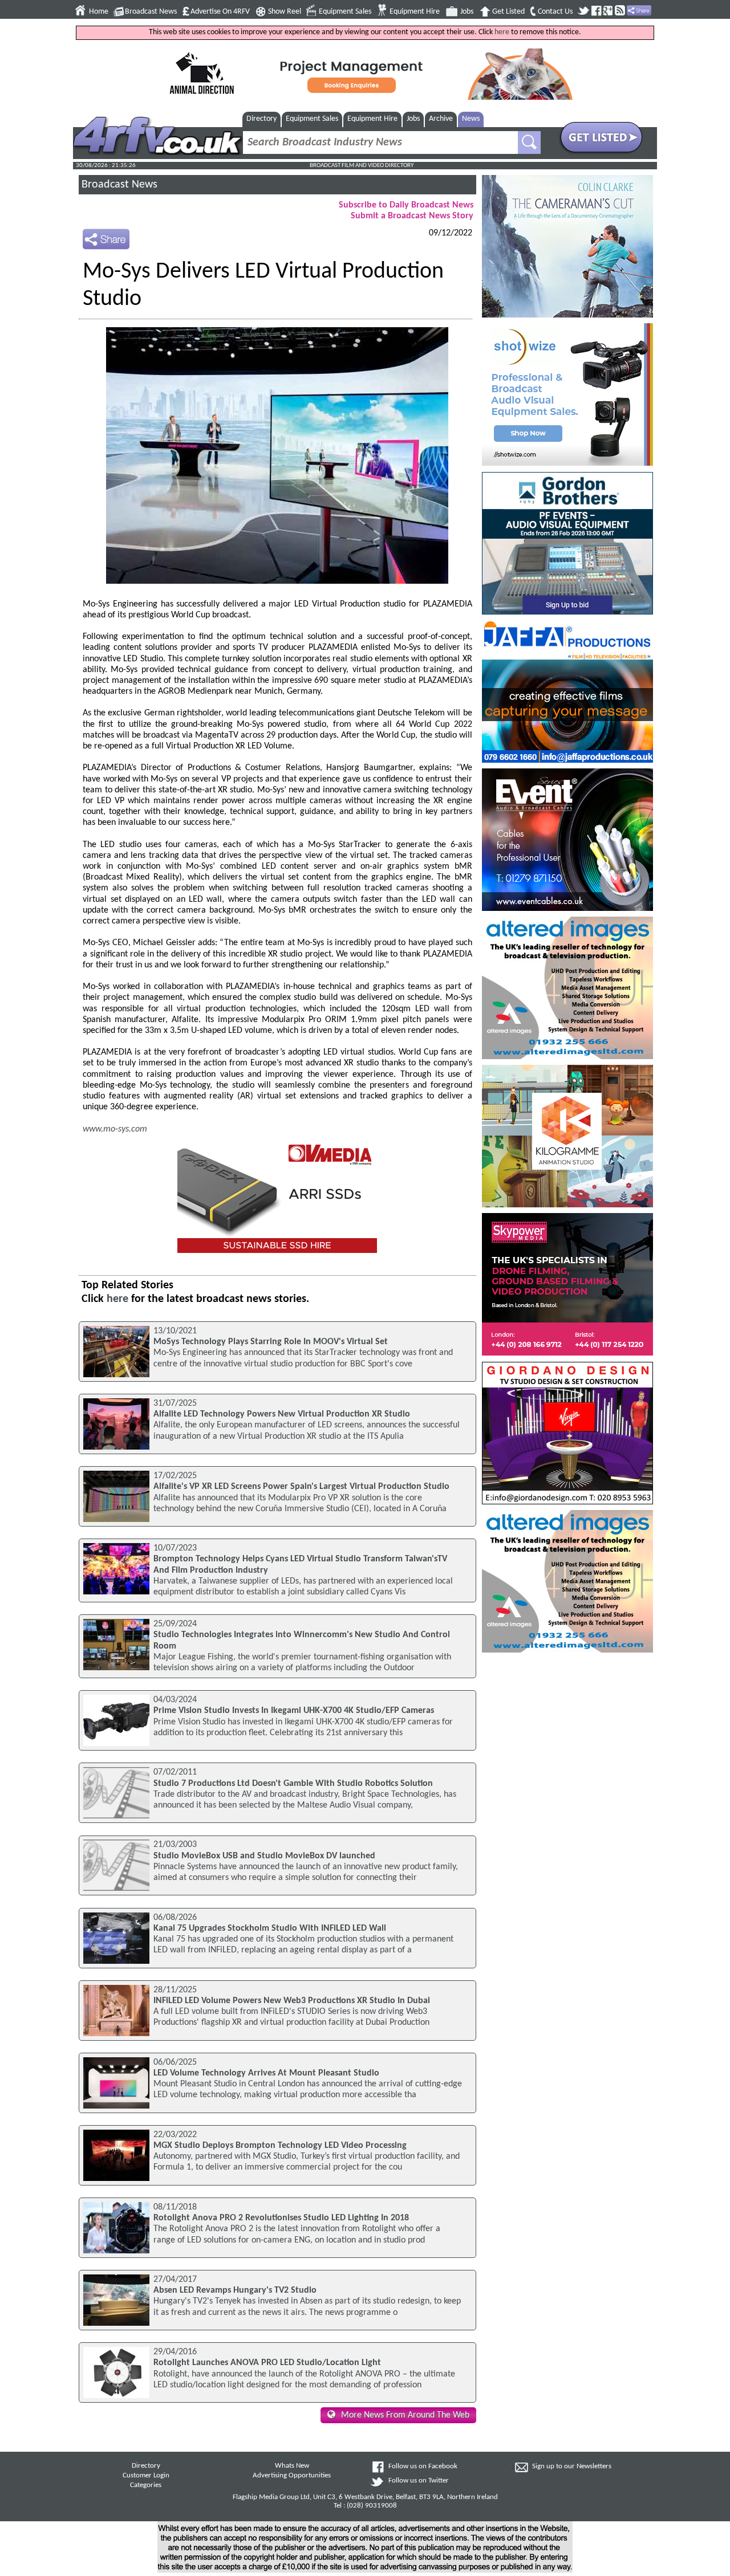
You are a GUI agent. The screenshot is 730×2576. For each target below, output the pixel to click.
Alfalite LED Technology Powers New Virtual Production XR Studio (282, 1414)
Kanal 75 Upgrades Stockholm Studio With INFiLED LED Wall (270, 1928)
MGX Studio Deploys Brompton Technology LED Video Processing (280, 2146)
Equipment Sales (345, 12)
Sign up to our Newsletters (572, 2467)
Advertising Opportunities (292, 2476)
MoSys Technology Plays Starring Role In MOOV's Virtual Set (271, 1342)
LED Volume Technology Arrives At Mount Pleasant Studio (266, 2073)
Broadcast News (151, 12)
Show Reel (285, 12)
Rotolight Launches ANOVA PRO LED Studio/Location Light (267, 2363)
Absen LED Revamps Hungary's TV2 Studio (235, 2290)
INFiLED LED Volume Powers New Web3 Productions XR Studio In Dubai (292, 2001)
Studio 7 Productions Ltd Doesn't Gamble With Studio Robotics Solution (293, 1784)
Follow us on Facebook (423, 2467)
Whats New (292, 2466)
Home (99, 12)
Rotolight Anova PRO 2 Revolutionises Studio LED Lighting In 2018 (281, 2218)
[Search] (529, 143)
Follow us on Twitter (419, 2481)
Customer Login (146, 2476)
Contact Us (555, 12)
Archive (441, 119)
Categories (146, 2485)
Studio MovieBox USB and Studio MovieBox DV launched (264, 1856)
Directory (261, 119)
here (502, 32)
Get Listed (508, 12)
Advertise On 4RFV (220, 12)
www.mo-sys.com (115, 1129)
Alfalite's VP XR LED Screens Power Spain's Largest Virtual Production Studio (301, 1487)
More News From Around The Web (405, 2415)
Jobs (467, 12)
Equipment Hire (415, 12)
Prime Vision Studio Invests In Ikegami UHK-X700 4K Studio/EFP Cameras (294, 1711)
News (471, 119)
